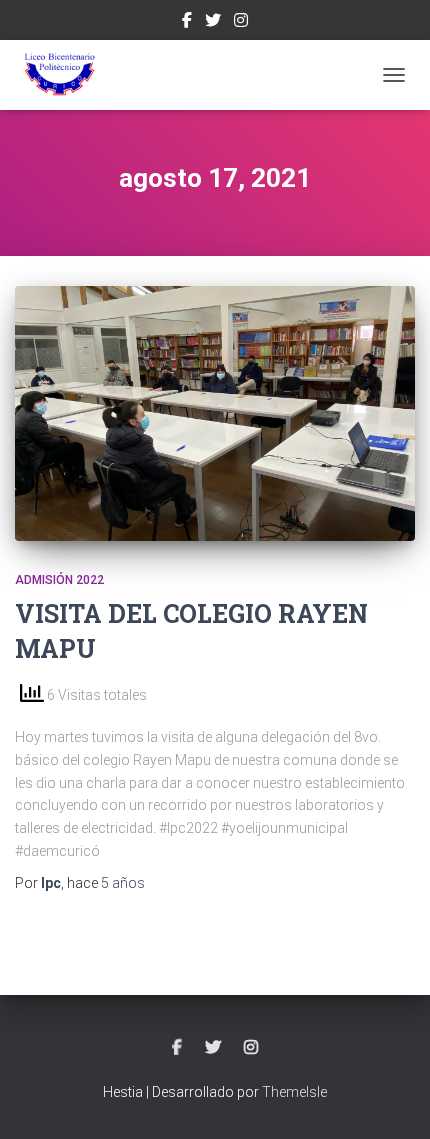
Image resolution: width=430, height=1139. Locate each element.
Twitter (213, 23)
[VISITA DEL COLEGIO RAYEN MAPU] (215, 413)
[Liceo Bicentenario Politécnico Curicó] (67, 75)
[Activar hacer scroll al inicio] (390, 1099)
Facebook (187, 23)
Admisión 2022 (59, 580)
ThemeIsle (294, 1092)
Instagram (241, 23)
